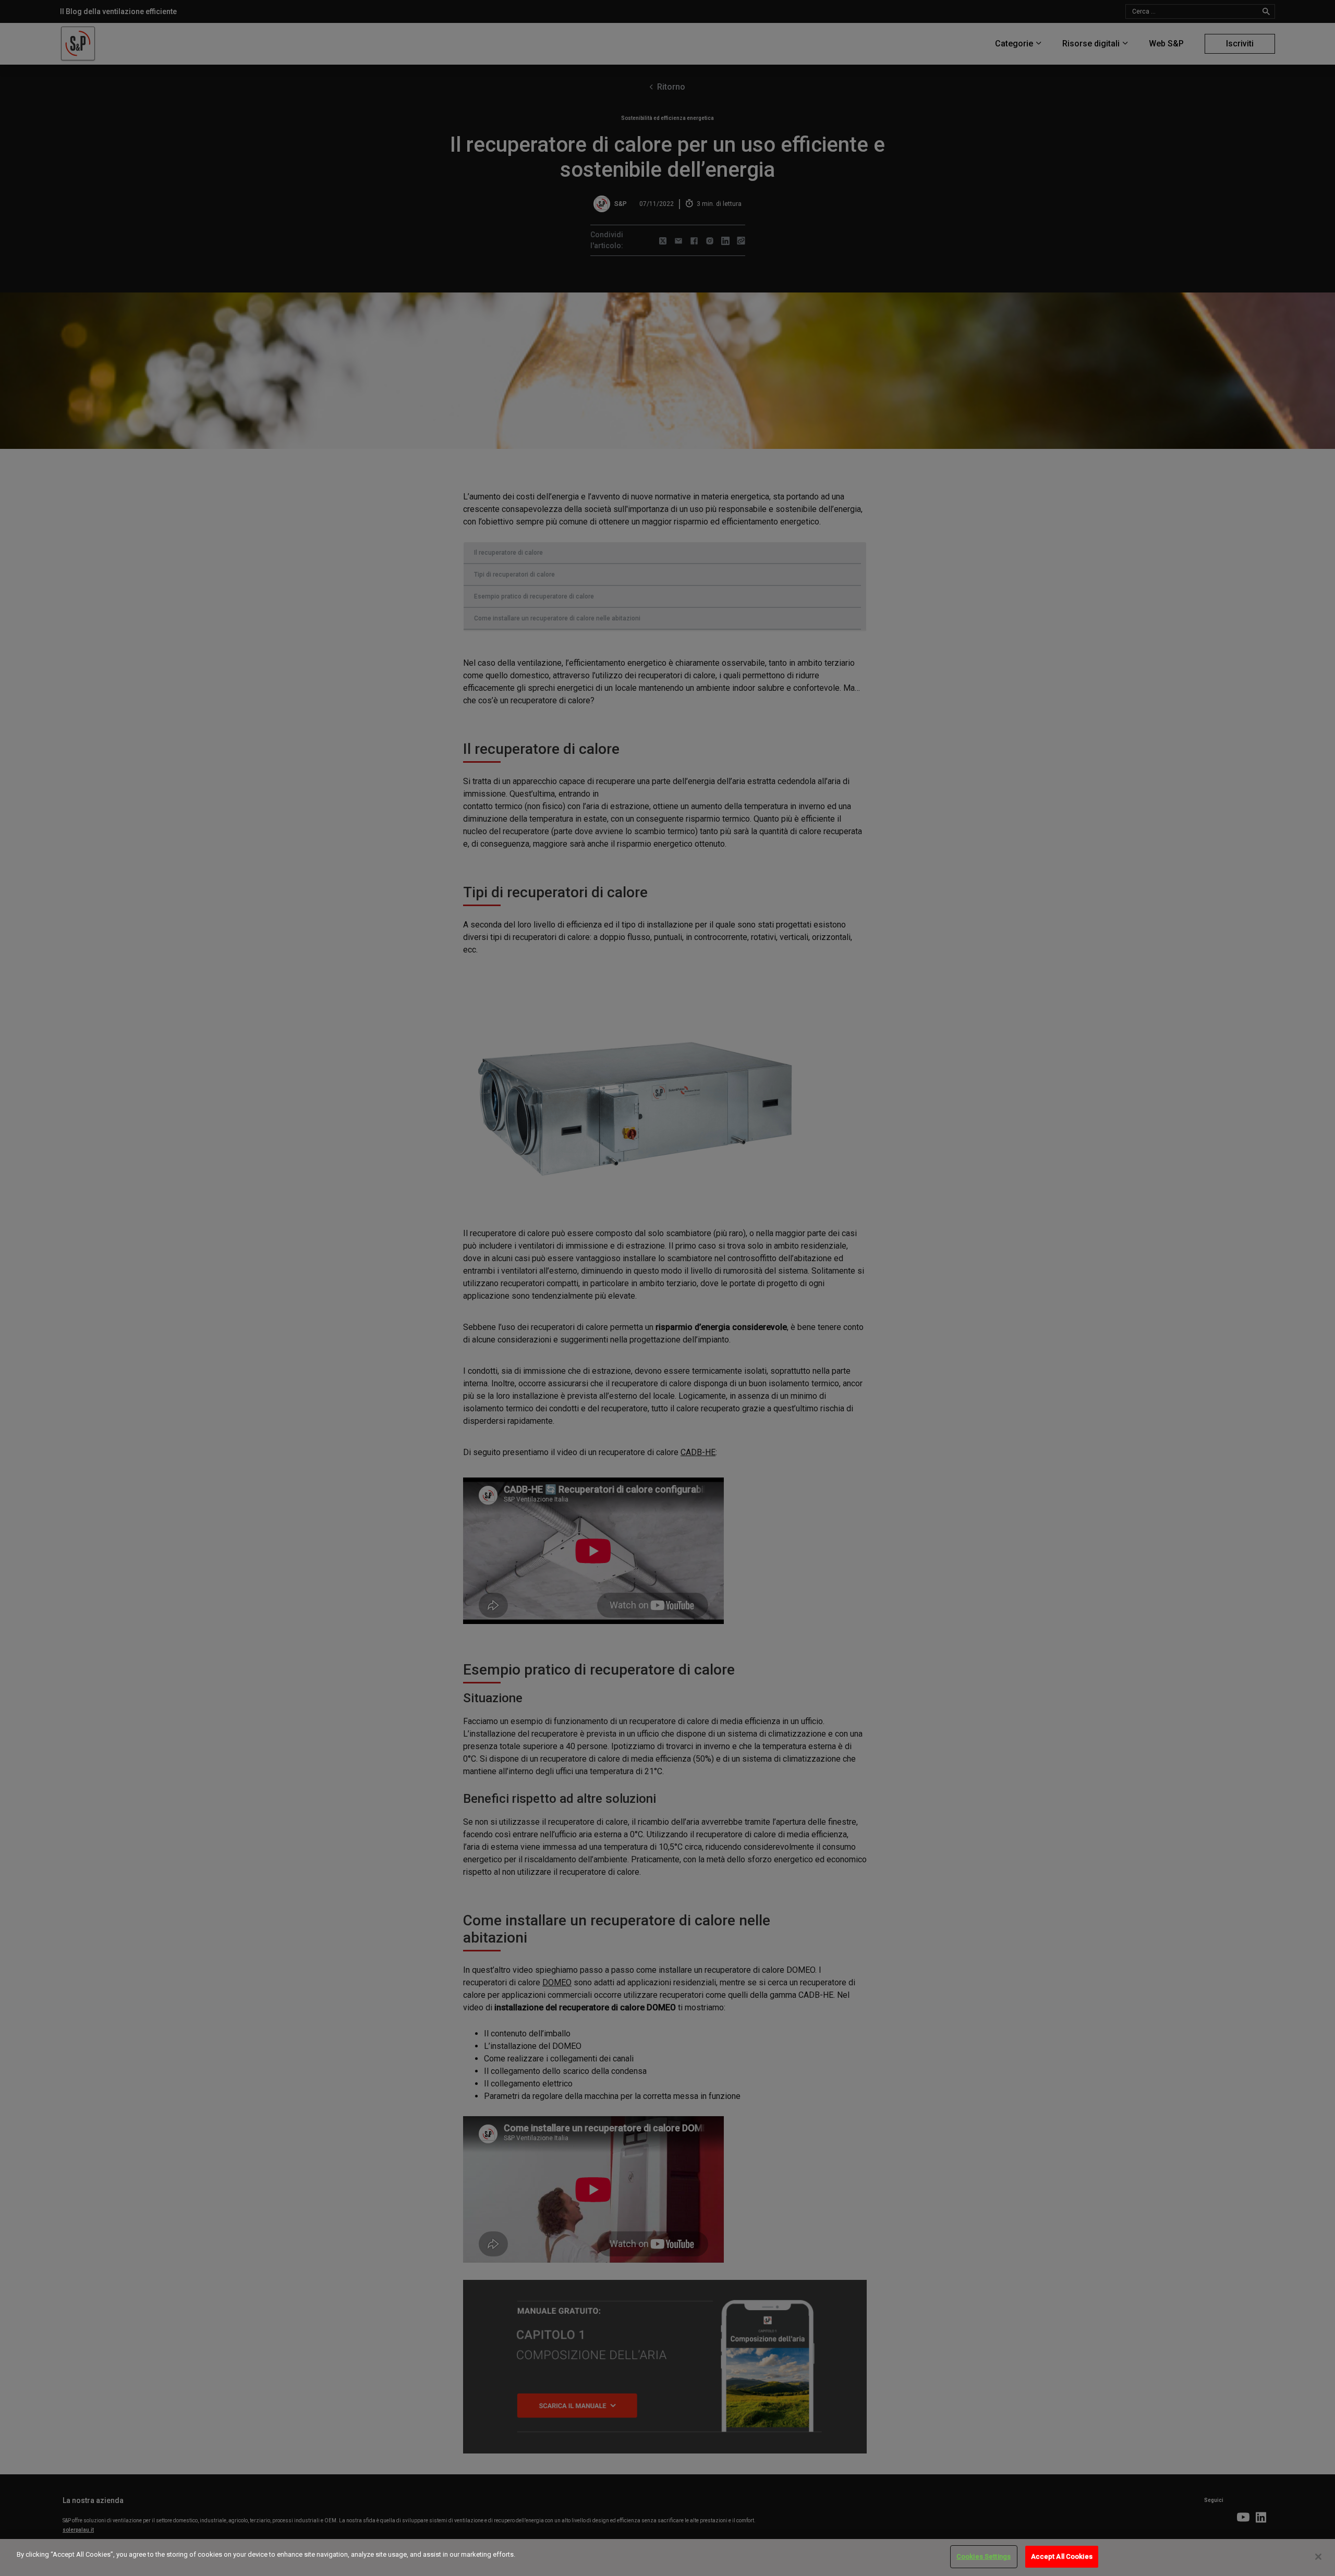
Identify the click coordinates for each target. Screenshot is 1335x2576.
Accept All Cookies (1062, 2556)
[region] (667, 2557)
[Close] (1318, 2557)
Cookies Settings (984, 2556)
